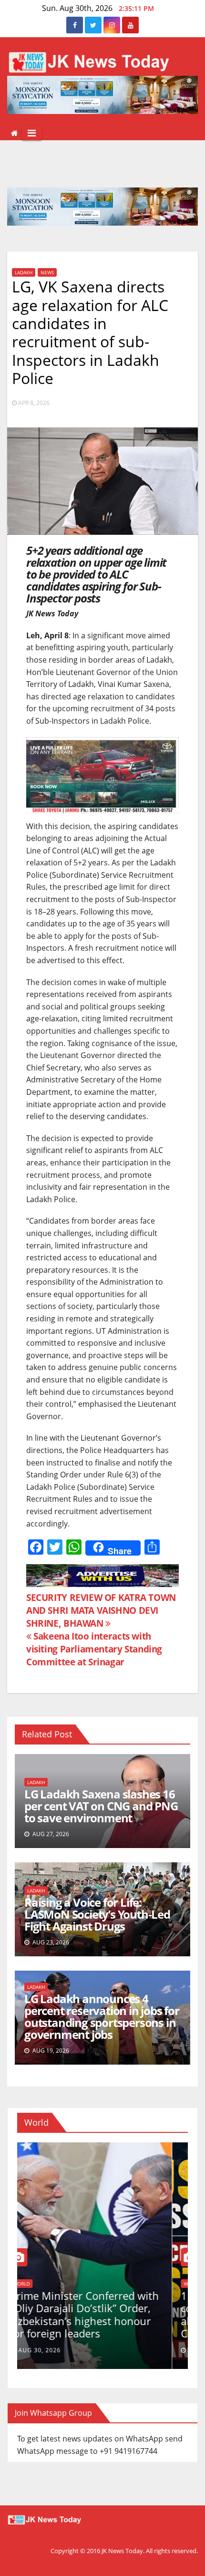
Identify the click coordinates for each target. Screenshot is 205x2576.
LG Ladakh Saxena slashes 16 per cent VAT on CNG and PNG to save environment (101, 1806)
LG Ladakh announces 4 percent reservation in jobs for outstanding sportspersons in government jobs (102, 2016)
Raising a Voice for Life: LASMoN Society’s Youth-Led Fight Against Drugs (97, 1914)
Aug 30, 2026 (55, 2350)
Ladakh (24, 272)
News (47, 272)
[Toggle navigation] (32, 133)
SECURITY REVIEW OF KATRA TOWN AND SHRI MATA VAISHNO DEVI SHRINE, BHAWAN (101, 1610)
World (37, 2284)
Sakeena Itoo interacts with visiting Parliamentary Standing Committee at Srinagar (94, 1649)
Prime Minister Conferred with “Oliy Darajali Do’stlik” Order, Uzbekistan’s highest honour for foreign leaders (100, 2314)
